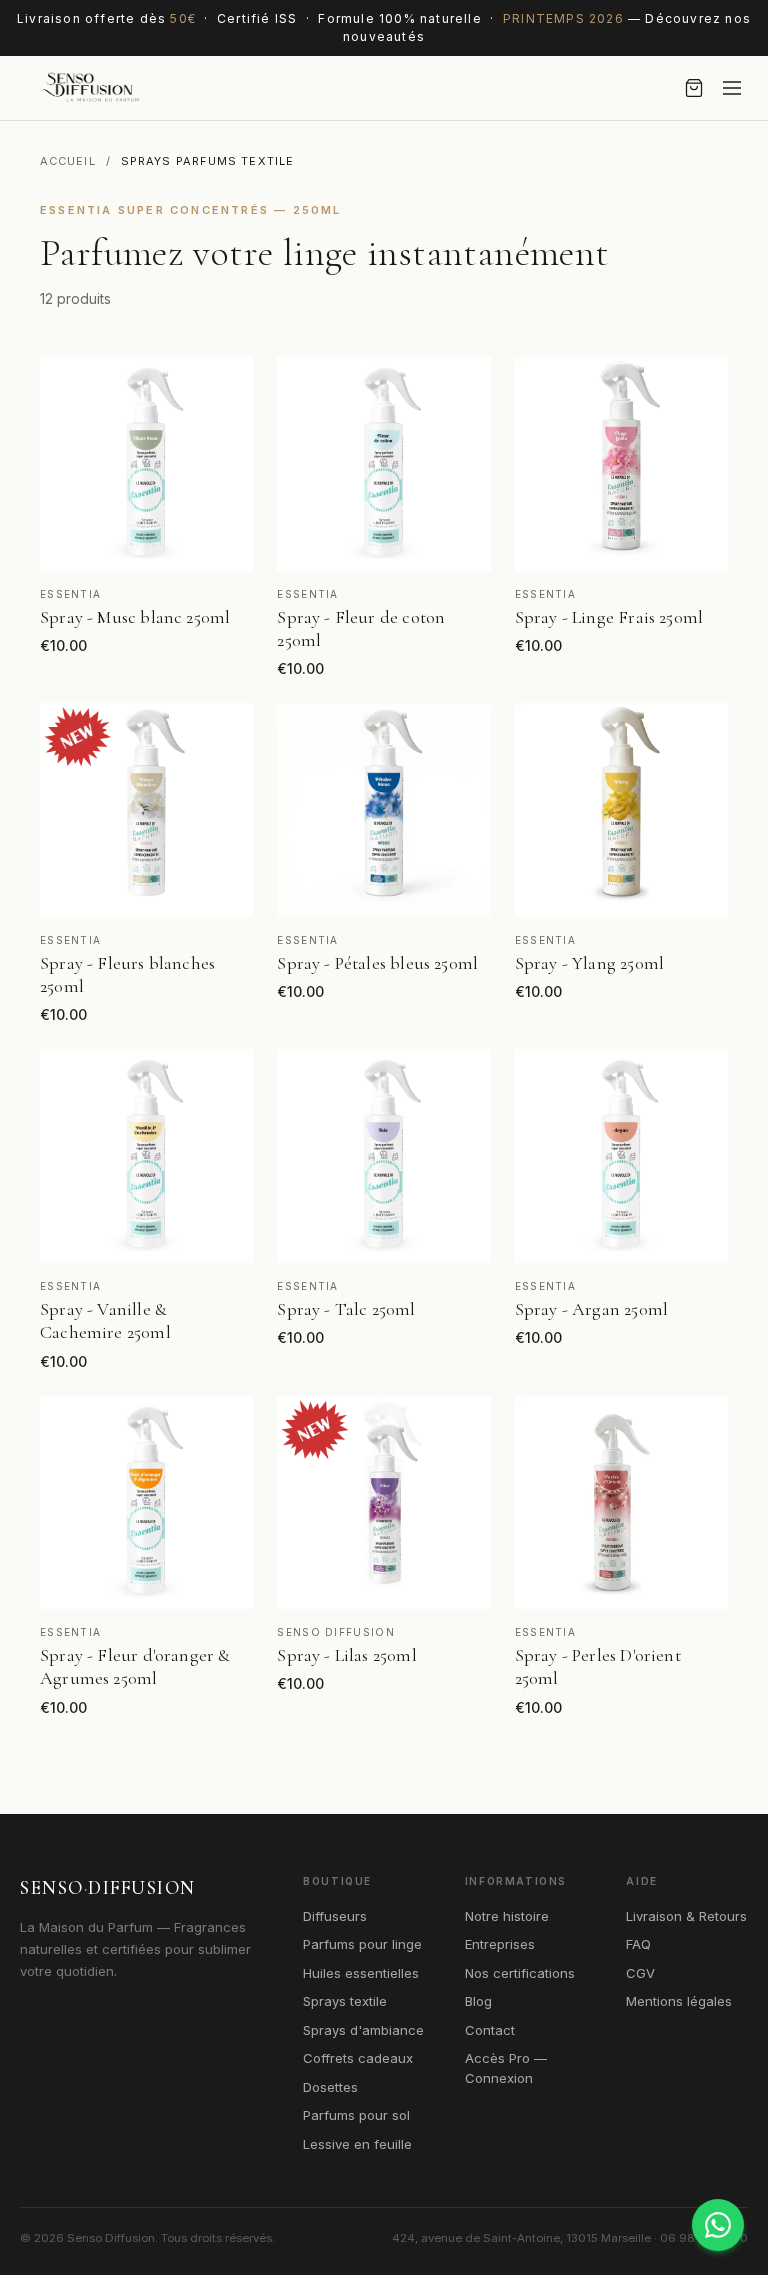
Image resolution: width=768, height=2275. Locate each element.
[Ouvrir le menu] (732, 88)
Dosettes (330, 2087)
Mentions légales (679, 2001)
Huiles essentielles (361, 1973)
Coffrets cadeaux (358, 2058)
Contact (490, 2030)
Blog (478, 2001)
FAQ (638, 1944)
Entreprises (500, 1944)
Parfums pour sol (356, 2115)
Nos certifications (520, 1973)
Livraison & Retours (686, 1916)
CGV (640, 1973)
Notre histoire (507, 1916)
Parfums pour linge (362, 1944)
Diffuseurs (335, 1916)
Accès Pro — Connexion (506, 2068)
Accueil (68, 161)
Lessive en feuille (357, 2144)
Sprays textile (345, 2001)
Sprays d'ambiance (363, 2030)
